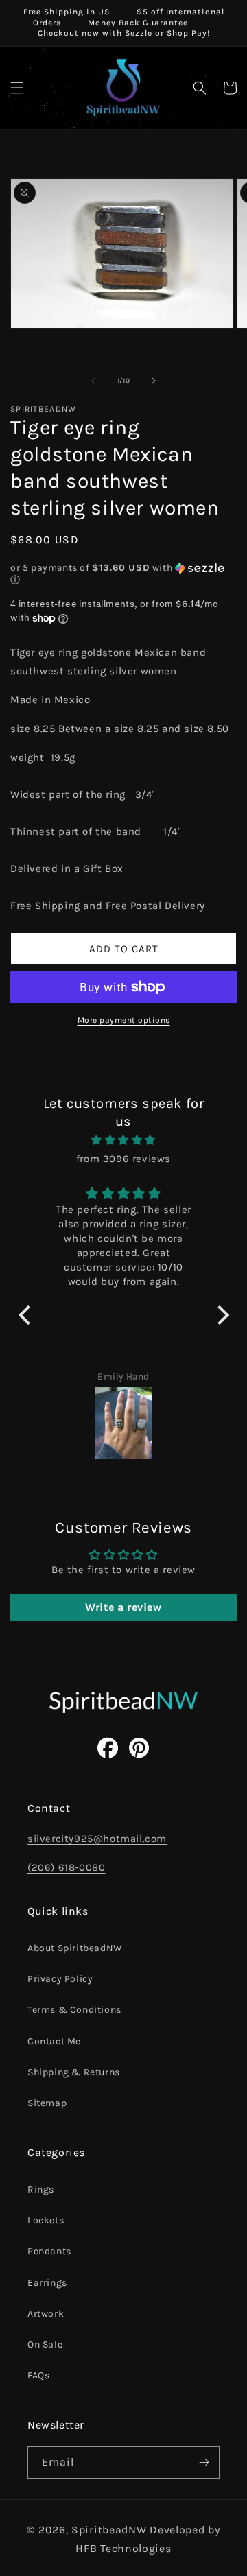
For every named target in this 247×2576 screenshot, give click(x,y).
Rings (41, 2189)
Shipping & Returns (74, 2072)
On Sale (45, 2344)
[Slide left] (93, 381)
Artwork (46, 2314)
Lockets (46, 2220)
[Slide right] (154, 381)
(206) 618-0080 (66, 1867)
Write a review (123, 1607)
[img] (124, 1140)
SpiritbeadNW (109, 2530)
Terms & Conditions (74, 2010)
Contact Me (54, 2041)
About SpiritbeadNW (75, 1948)
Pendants (49, 2251)
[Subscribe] (204, 2462)
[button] (17, 88)
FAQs (38, 2375)
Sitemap (47, 2103)
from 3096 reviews (123, 1159)
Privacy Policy (60, 1979)
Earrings (47, 2283)
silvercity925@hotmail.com (97, 1839)
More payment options (124, 1020)
